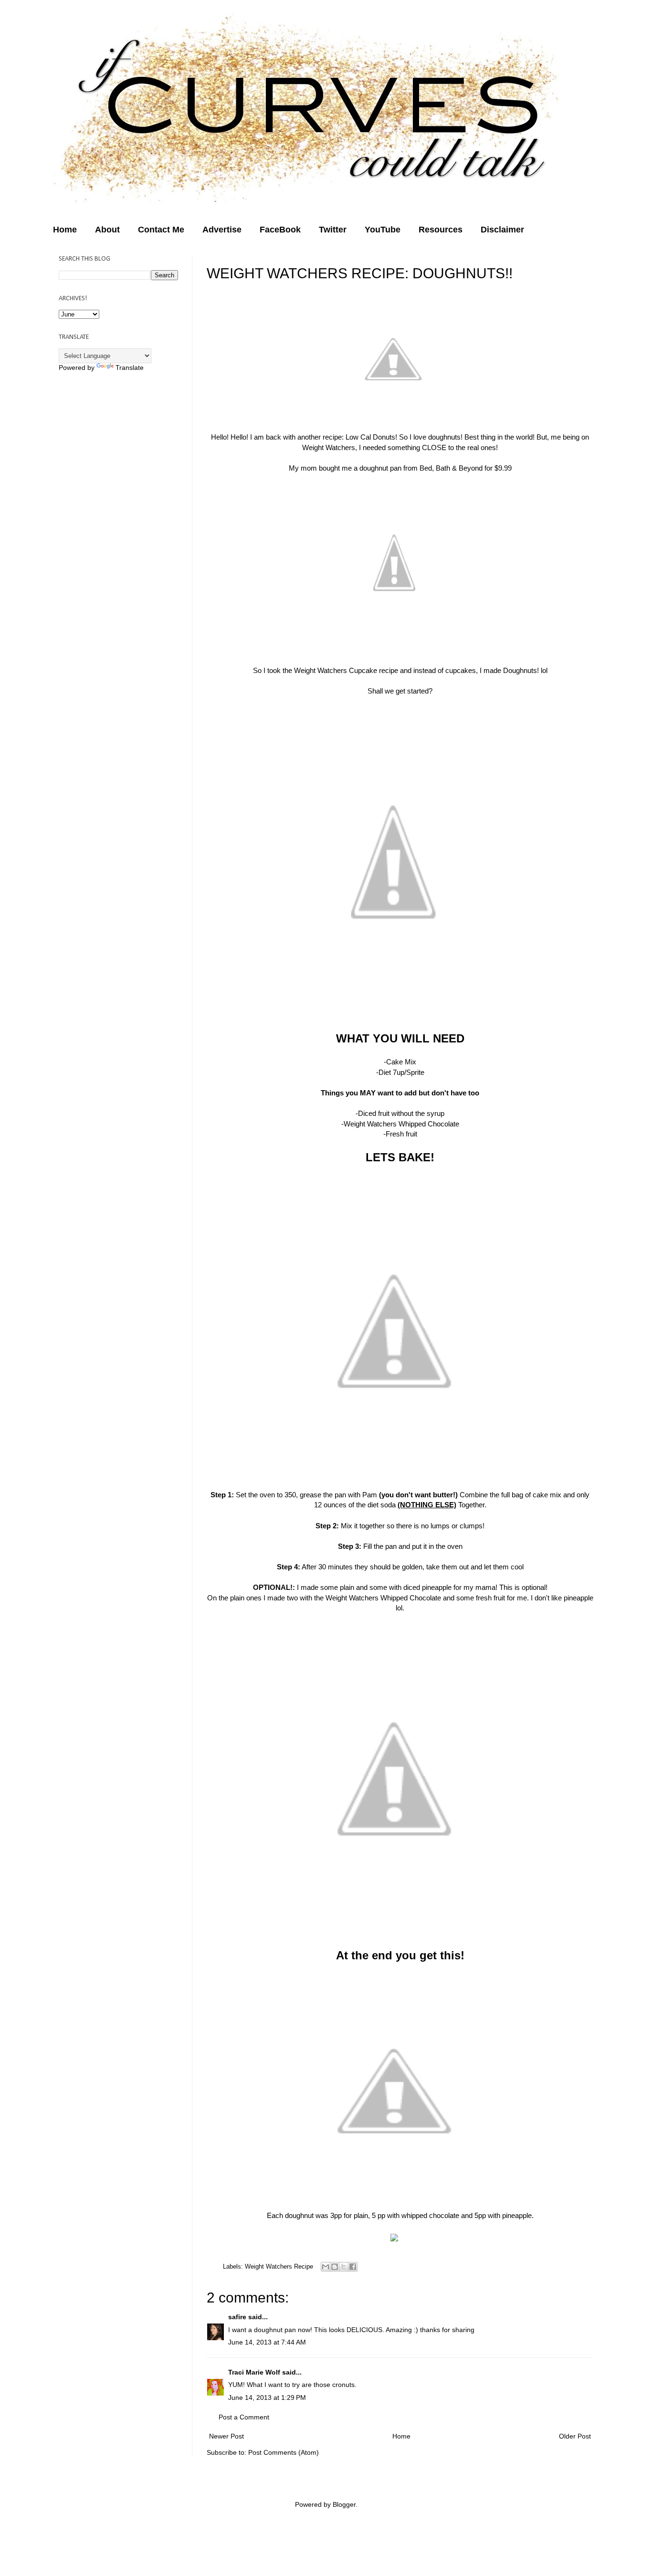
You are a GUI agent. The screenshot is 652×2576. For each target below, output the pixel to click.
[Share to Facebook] (353, 2267)
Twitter (333, 230)
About (107, 230)
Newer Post (226, 2436)
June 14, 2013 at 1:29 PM (267, 2397)
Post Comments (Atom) (284, 2452)
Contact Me (161, 230)
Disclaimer (502, 230)
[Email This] (326, 2267)
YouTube (383, 230)
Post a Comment (244, 2417)
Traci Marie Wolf (254, 2372)
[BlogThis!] (335, 2267)
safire (237, 2317)
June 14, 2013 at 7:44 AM (267, 2342)
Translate (130, 368)
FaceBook (280, 230)
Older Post (575, 2436)
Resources (441, 230)
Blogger (344, 2504)
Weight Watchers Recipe (279, 2266)
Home (65, 230)
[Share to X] (344, 2267)
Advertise (222, 230)
